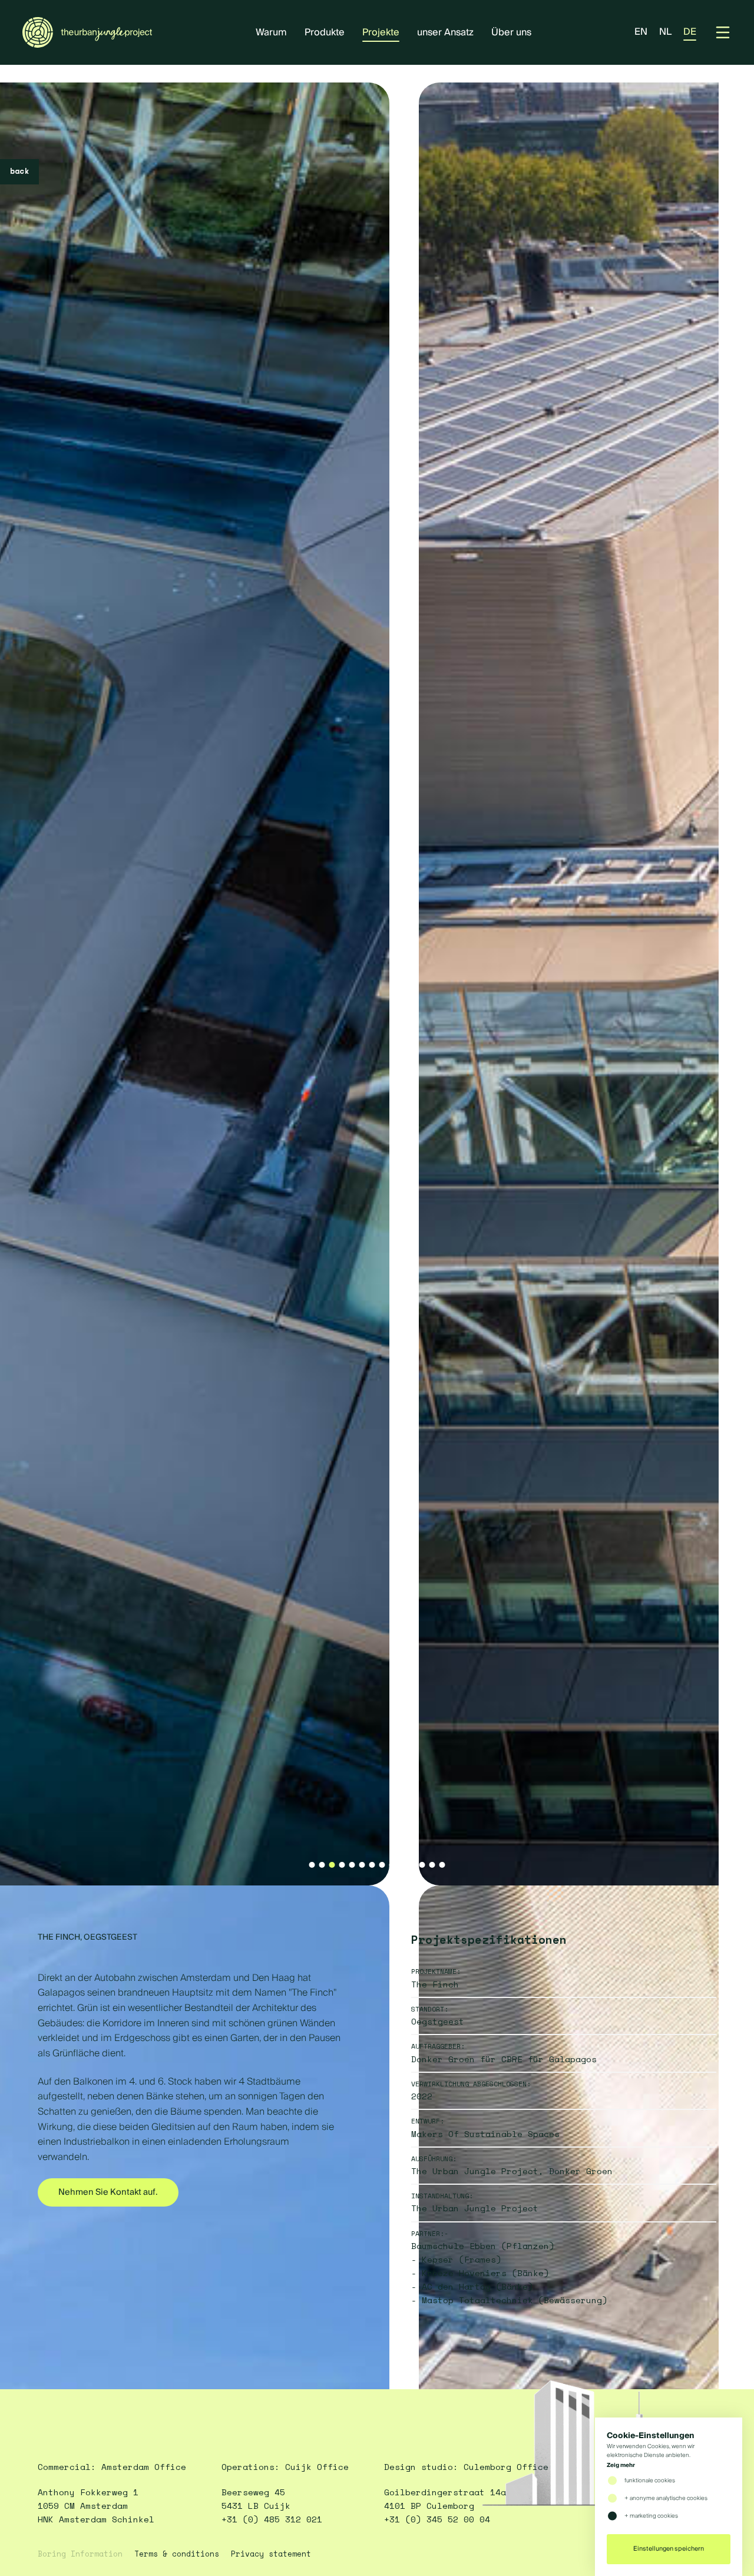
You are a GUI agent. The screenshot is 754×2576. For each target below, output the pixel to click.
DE (690, 32)
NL (665, 32)
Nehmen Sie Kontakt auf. (108, 2192)
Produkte (325, 32)
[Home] (87, 32)
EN (641, 32)
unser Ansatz (445, 32)
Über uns (511, 32)
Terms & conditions (177, 2554)
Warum (271, 32)
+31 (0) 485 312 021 (272, 2519)
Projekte (381, 32)
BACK (19, 171)
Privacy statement (271, 2554)
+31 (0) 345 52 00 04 (437, 2519)
